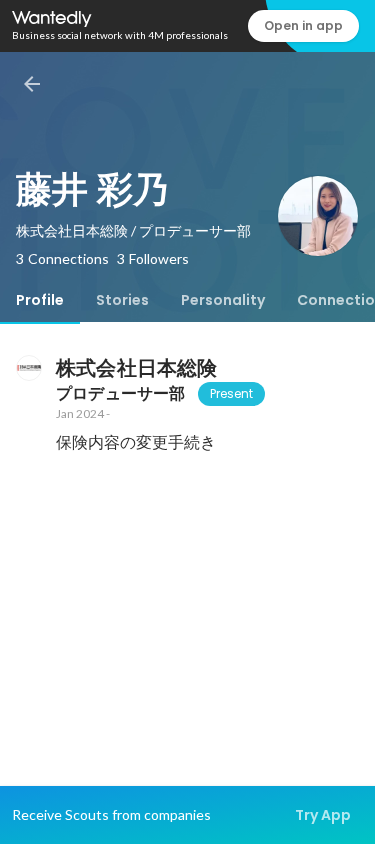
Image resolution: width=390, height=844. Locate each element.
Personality (223, 300)
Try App (323, 815)
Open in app (303, 25)
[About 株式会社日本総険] (28, 368)
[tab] (40, 300)
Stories (122, 300)
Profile (40, 300)
